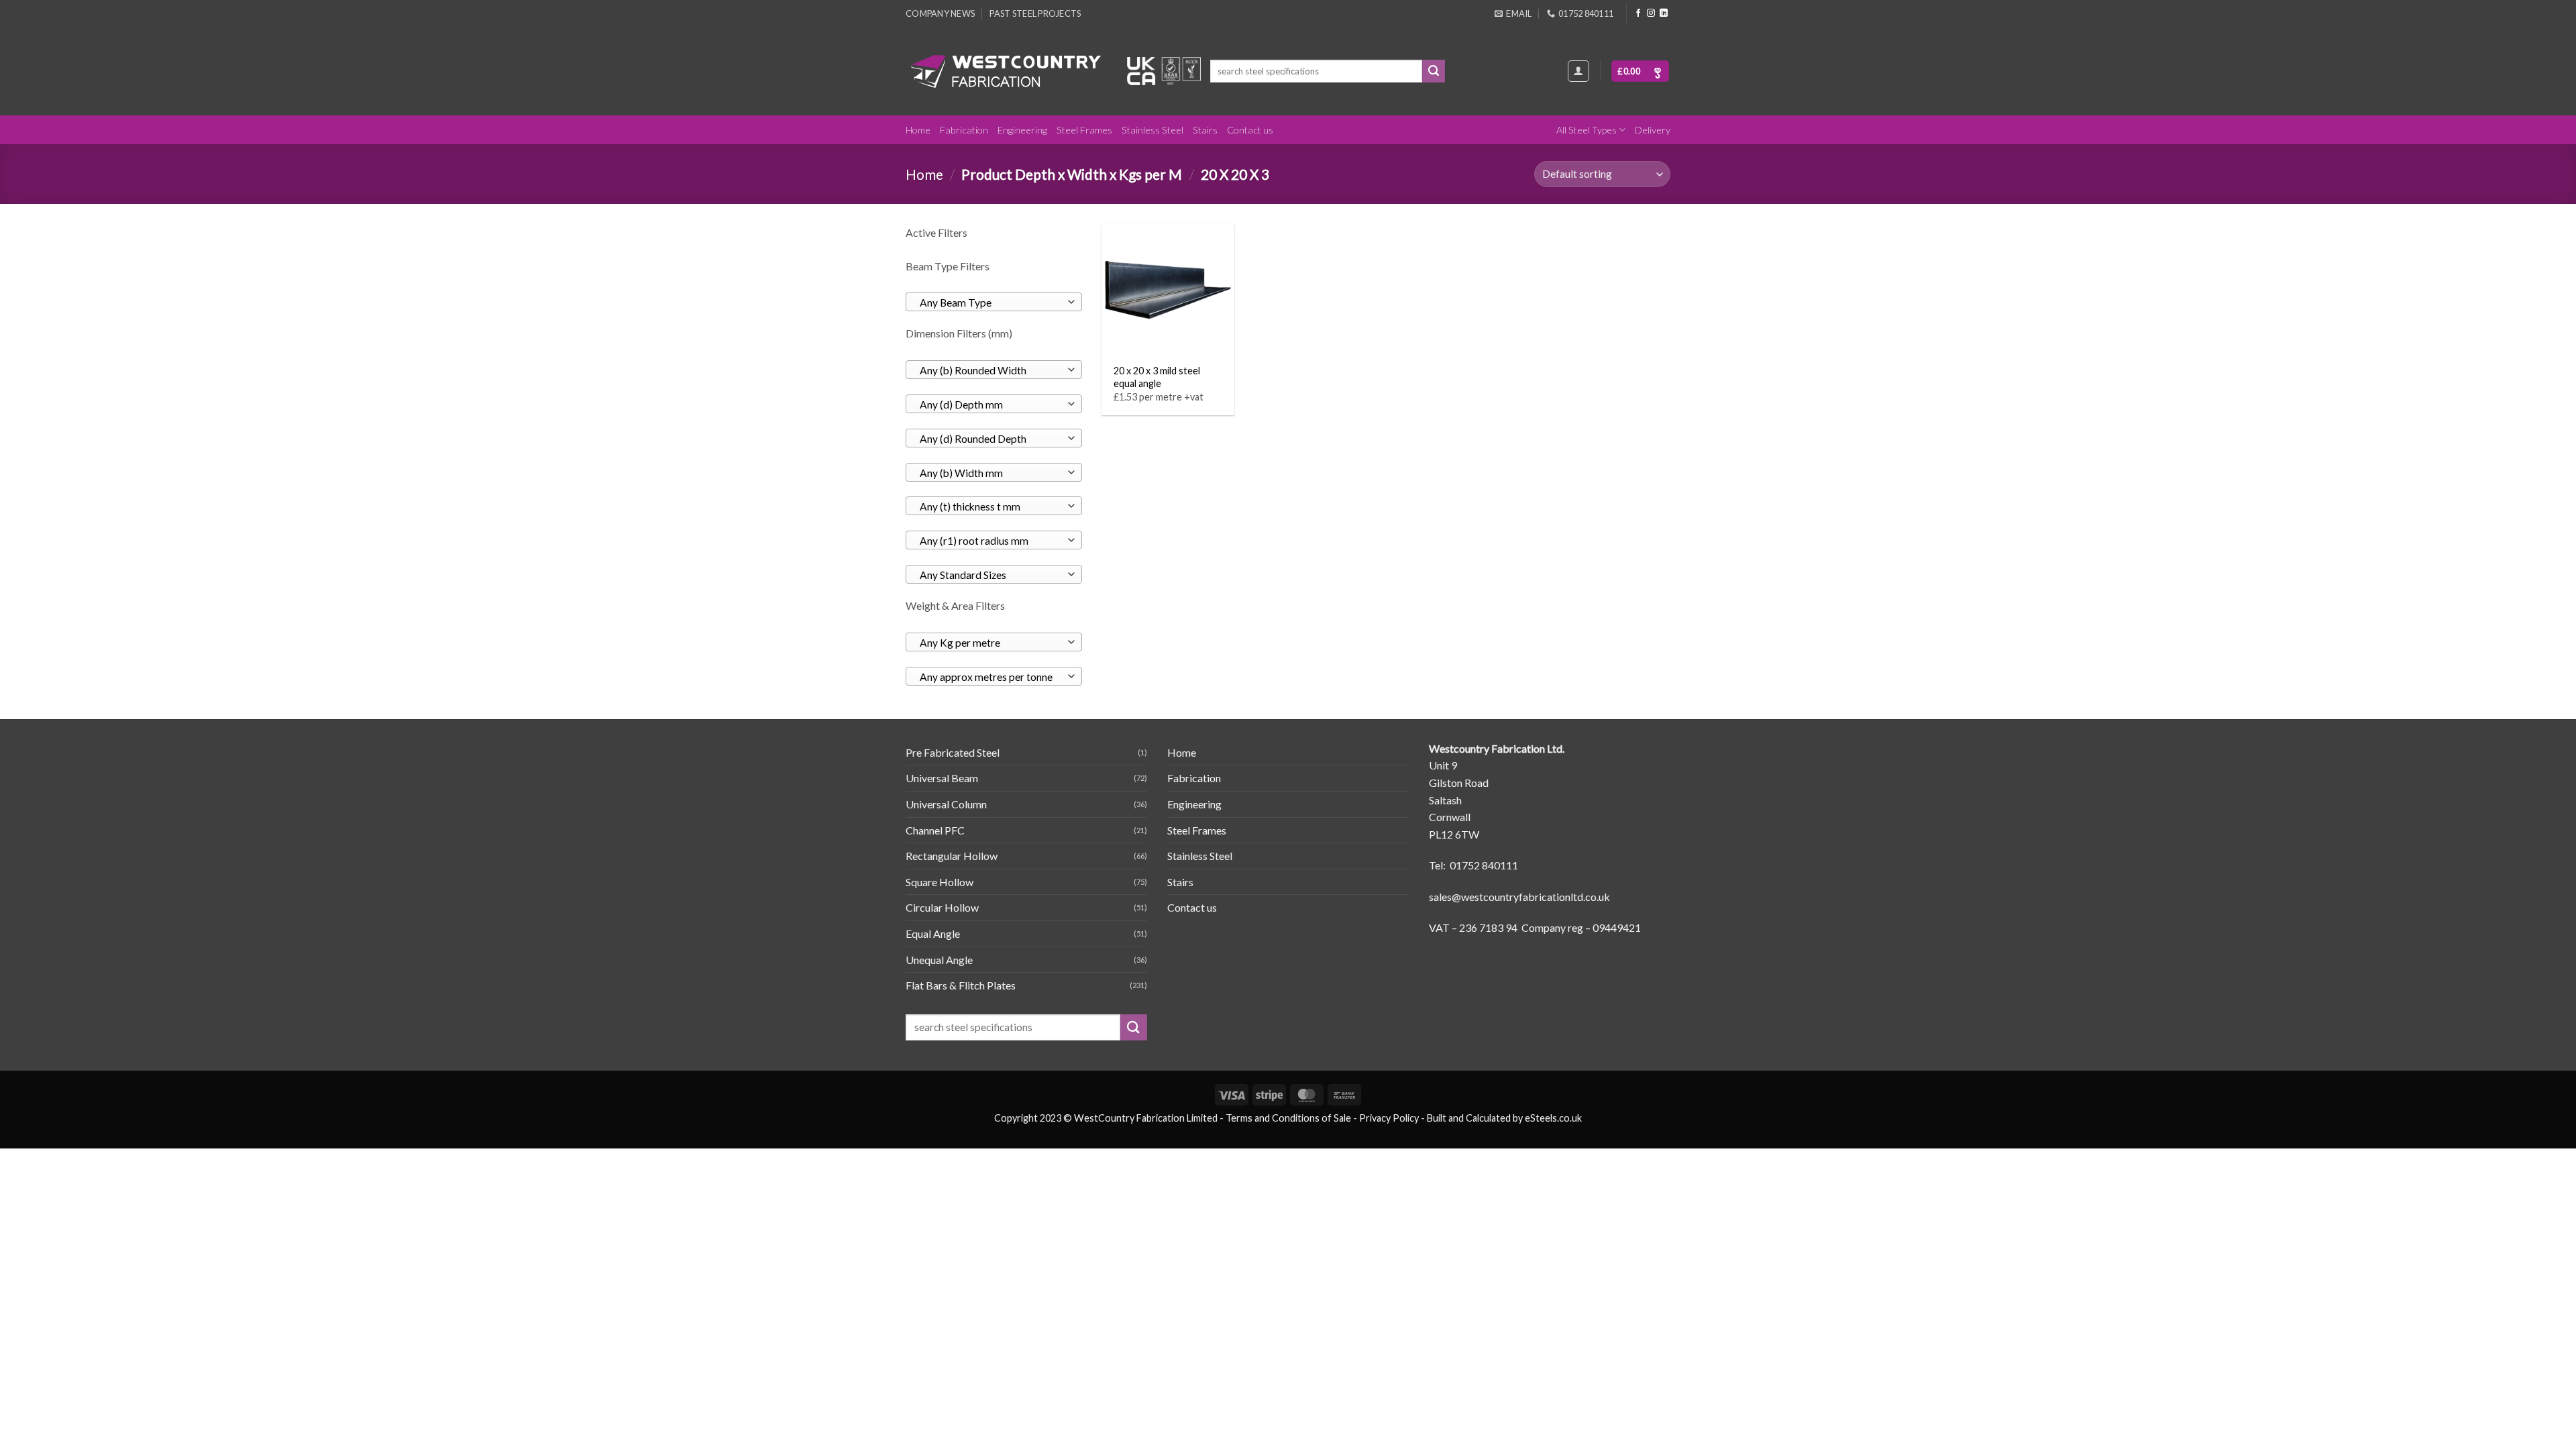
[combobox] (994, 302)
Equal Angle (933, 933)
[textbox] (990, 303)
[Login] (1578, 71)
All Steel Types (1587, 130)
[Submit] (1434, 71)
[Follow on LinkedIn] (1664, 13)
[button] (1640, 71)
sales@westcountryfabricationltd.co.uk (1519, 897)
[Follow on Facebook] (1638, 13)
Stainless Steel (1152, 130)
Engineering (1022, 130)
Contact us (1250, 130)
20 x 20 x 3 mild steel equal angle (1157, 377)
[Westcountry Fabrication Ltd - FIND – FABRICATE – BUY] (1006, 71)
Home (918, 130)
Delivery (1653, 130)
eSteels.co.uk (1553, 1118)
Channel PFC (935, 830)
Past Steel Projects (1035, 13)
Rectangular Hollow (952, 856)
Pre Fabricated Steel (953, 752)
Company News (940, 13)
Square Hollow (940, 882)
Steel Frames (1084, 130)
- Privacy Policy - (1389, 1118)
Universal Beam (942, 778)
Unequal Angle (939, 960)
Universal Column (946, 804)
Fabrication (964, 130)
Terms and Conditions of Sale (1288, 1118)
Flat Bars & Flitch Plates (961, 985)
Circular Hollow (942, 907)
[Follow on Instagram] (1651, 13)
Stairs (1205, 130)
